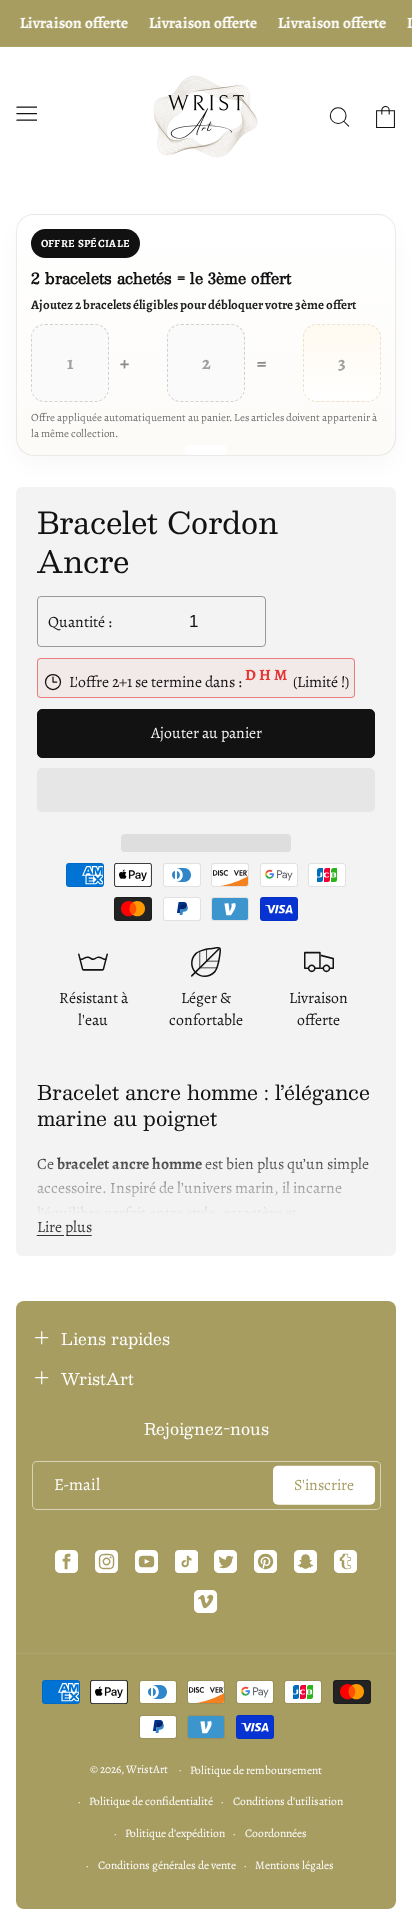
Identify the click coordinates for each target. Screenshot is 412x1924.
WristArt (147, 1769)
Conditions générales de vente (167, 1865)
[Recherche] (339, 117)
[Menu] (26, 113)
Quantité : (80, 621)
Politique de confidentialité (151, 1801)
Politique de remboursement (256, 1770)
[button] (206, 792)
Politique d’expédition (175, 1833)
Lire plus (64, 1226)
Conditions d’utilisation (288, 1801)
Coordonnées (276, 1833)
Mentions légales (294, 1865)
